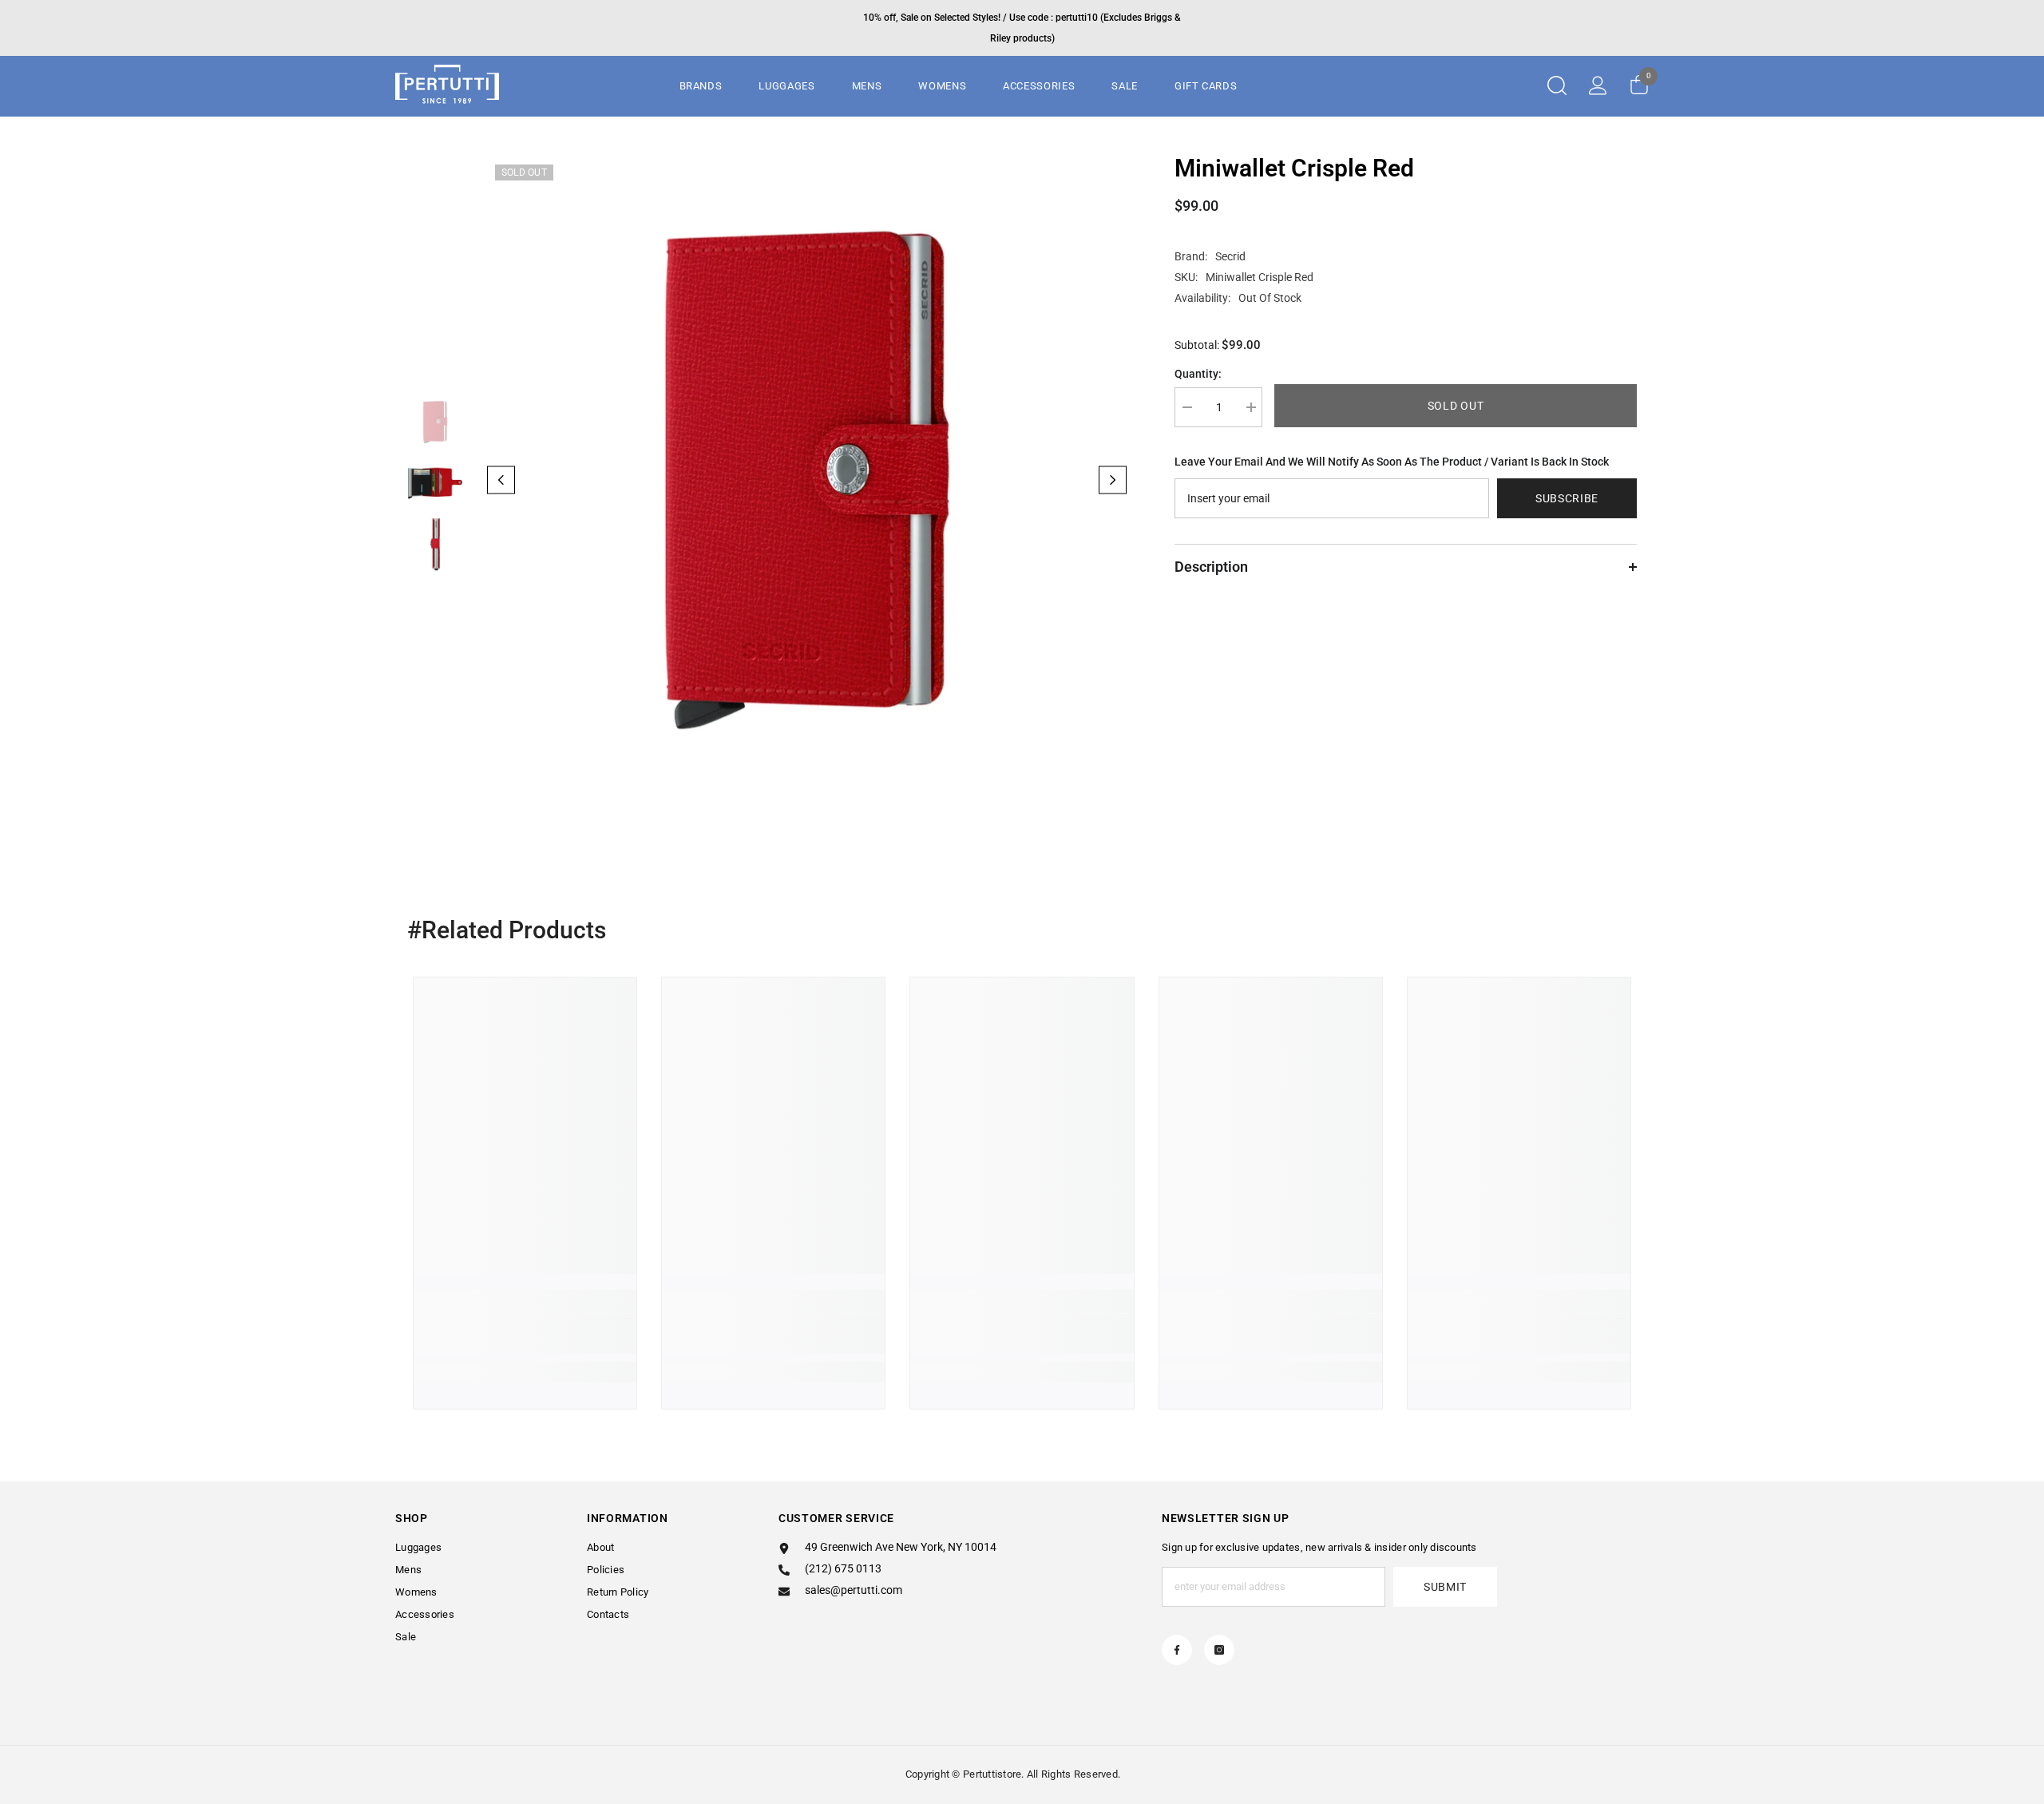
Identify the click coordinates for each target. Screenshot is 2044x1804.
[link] (525, 1334)
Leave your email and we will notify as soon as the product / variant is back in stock (1392, 462)
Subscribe (1567, 498)
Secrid (1230, 256)
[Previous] (501, 480)
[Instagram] (1219, 1650)
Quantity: (1198, 374)
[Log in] (1598, 85)
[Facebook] (1177, 1650)
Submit (1445, 1587)
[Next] (1113, 480)
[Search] (1557, 85)
